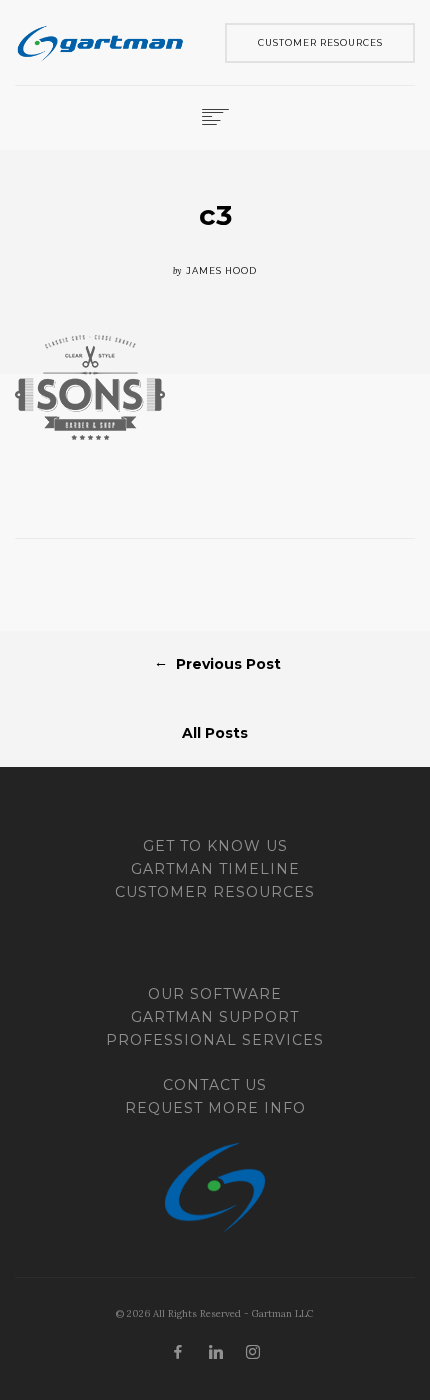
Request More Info (215, 1108)
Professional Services (215, 1040)
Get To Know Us (215, 846)
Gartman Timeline (215, 869)
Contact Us (215, 1085)
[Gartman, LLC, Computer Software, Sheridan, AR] (90, 954)
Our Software (215, 994)
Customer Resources (215, 892)
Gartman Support (215, 1017)
